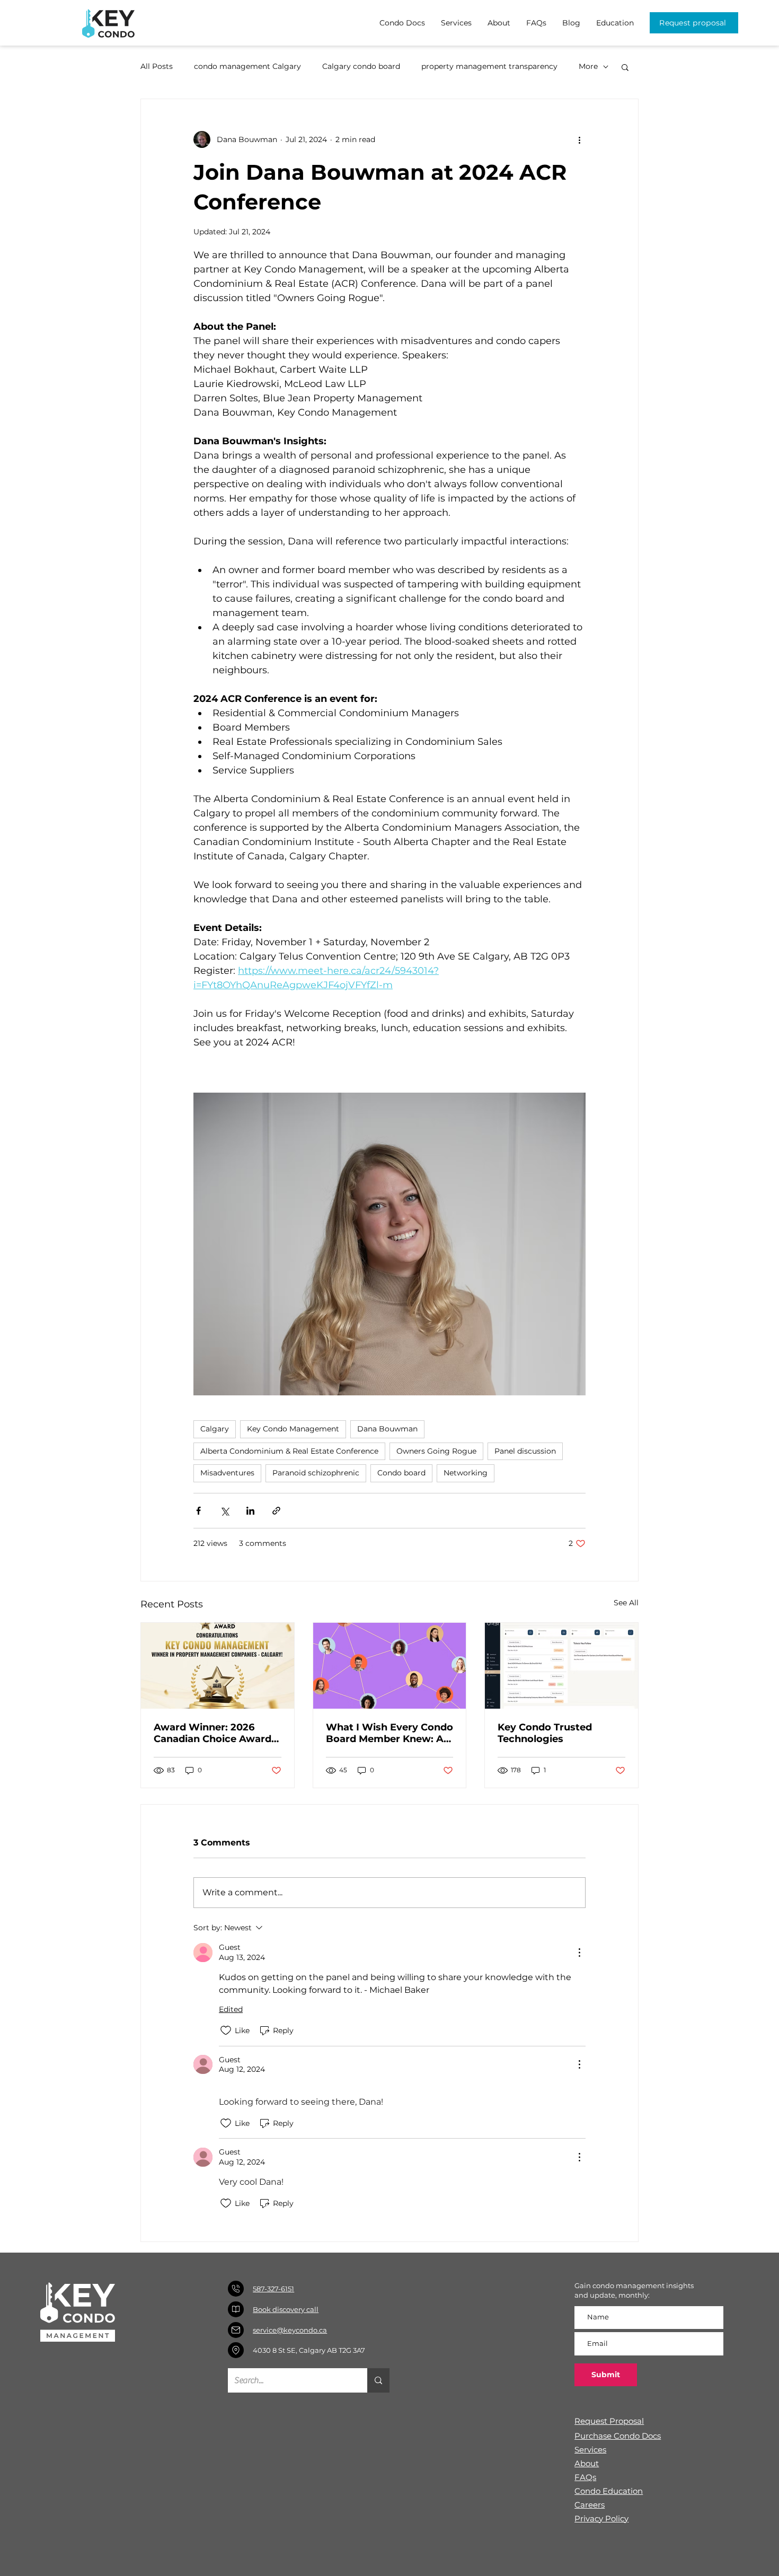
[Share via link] (276, 1511)
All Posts (157, 66)
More (588, 66)
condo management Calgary (247, 66)
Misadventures (227, 1473)
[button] (625, 67)
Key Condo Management (293, 1429)
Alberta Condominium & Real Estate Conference (289, 1451)
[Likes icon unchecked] (226, 2030)
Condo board (401, 1473)
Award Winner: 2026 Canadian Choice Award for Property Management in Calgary (213, 1733)
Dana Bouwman (387, 1429)
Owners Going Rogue (436, 1451)
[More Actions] (579, 1953)
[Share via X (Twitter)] (224, 1511)
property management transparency (489, 66)
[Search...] (378, 2380)
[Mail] (236, 2330)
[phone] (236, 2289)
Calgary (215, 1429)
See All (626, 1603)
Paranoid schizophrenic (316, 1473)
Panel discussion (525, 1451)
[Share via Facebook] (198, 1511)
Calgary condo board (361, 66)
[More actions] (579, 139)
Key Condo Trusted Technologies (545, 1733)
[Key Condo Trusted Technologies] (561, 1666)
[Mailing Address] (236, 2350)
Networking (466, 1473)
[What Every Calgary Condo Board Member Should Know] (390, 1666)
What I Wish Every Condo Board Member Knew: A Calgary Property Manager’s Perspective (389, 1733)
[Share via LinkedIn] (250, 1511)
